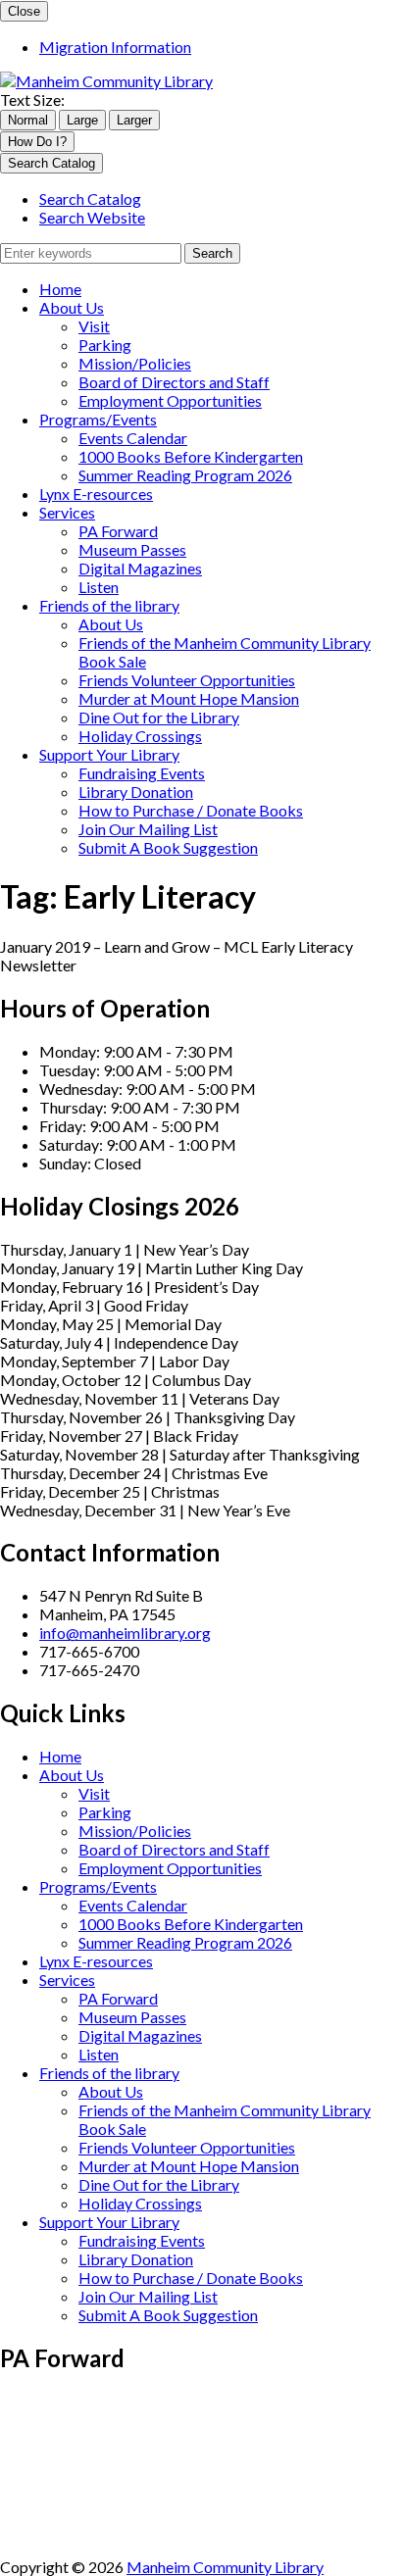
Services (67, 512)
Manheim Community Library (225, 2567)
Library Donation (136, 792)
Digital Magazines (140, 568)
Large (82, 120)
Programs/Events (98, 419)
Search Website (92, 217)
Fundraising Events (142, 773)
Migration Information (115, 47)
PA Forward (118, 531)
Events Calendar (133, 438)
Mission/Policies (135, 363)
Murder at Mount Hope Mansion (189, 698)
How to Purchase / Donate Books (191, 810)
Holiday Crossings (140, 736)
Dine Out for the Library (159, 717)
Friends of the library (109, 605)
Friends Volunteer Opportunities (187, 680)
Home (60, 289)
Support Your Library (109, 754)
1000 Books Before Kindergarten (191, 456)
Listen (99, 587)
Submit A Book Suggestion (168, 847)
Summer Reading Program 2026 (185, 475)
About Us (72, 307)
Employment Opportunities (170, 400)
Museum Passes (132, 549)
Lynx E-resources (96, 494)
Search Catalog (90, 198)
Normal (28, 120)
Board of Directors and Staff (174, 382)
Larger (134, 120)
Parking (105, 345)
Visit (94, 326)
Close (24, 11)
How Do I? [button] (37, 142)
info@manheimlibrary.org (125, 1633)
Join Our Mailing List (148, 829)
